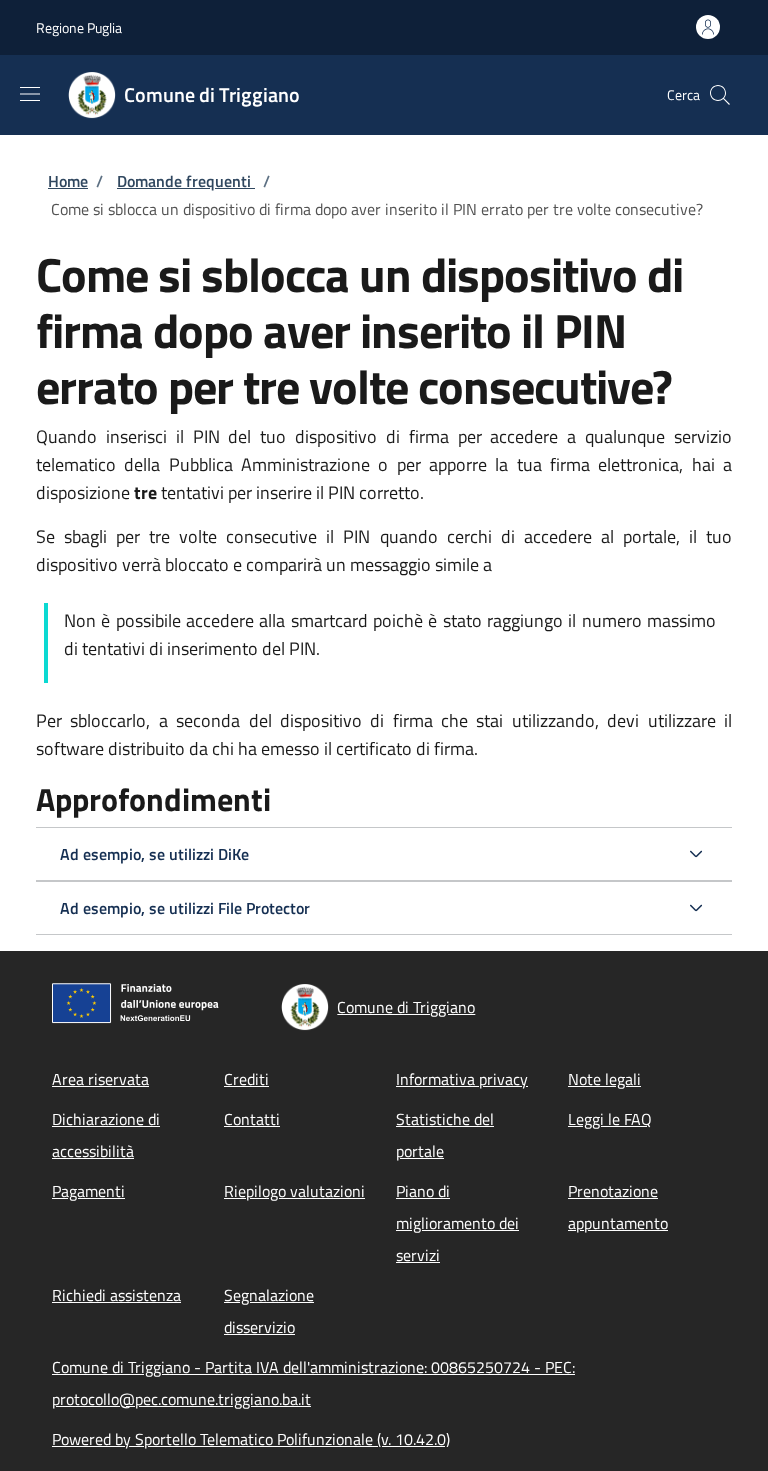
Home (68, 181)
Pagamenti (88, 1191)
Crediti (246, 1079)
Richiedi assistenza (116, 1295)
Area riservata (100, 1079)
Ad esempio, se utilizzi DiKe (154, 854)
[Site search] (720, 95)
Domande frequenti (186, 181)
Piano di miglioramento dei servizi (457, 1223)
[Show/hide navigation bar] (30, 94)
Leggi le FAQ (610, 1119)
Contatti (252, 1119)
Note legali (604, 1079)
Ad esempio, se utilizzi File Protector (185, 908)
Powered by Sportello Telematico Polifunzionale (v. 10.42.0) (251, 1439)
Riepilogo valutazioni (294, 1191)
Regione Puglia (79, 27)
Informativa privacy (462, 1079)
